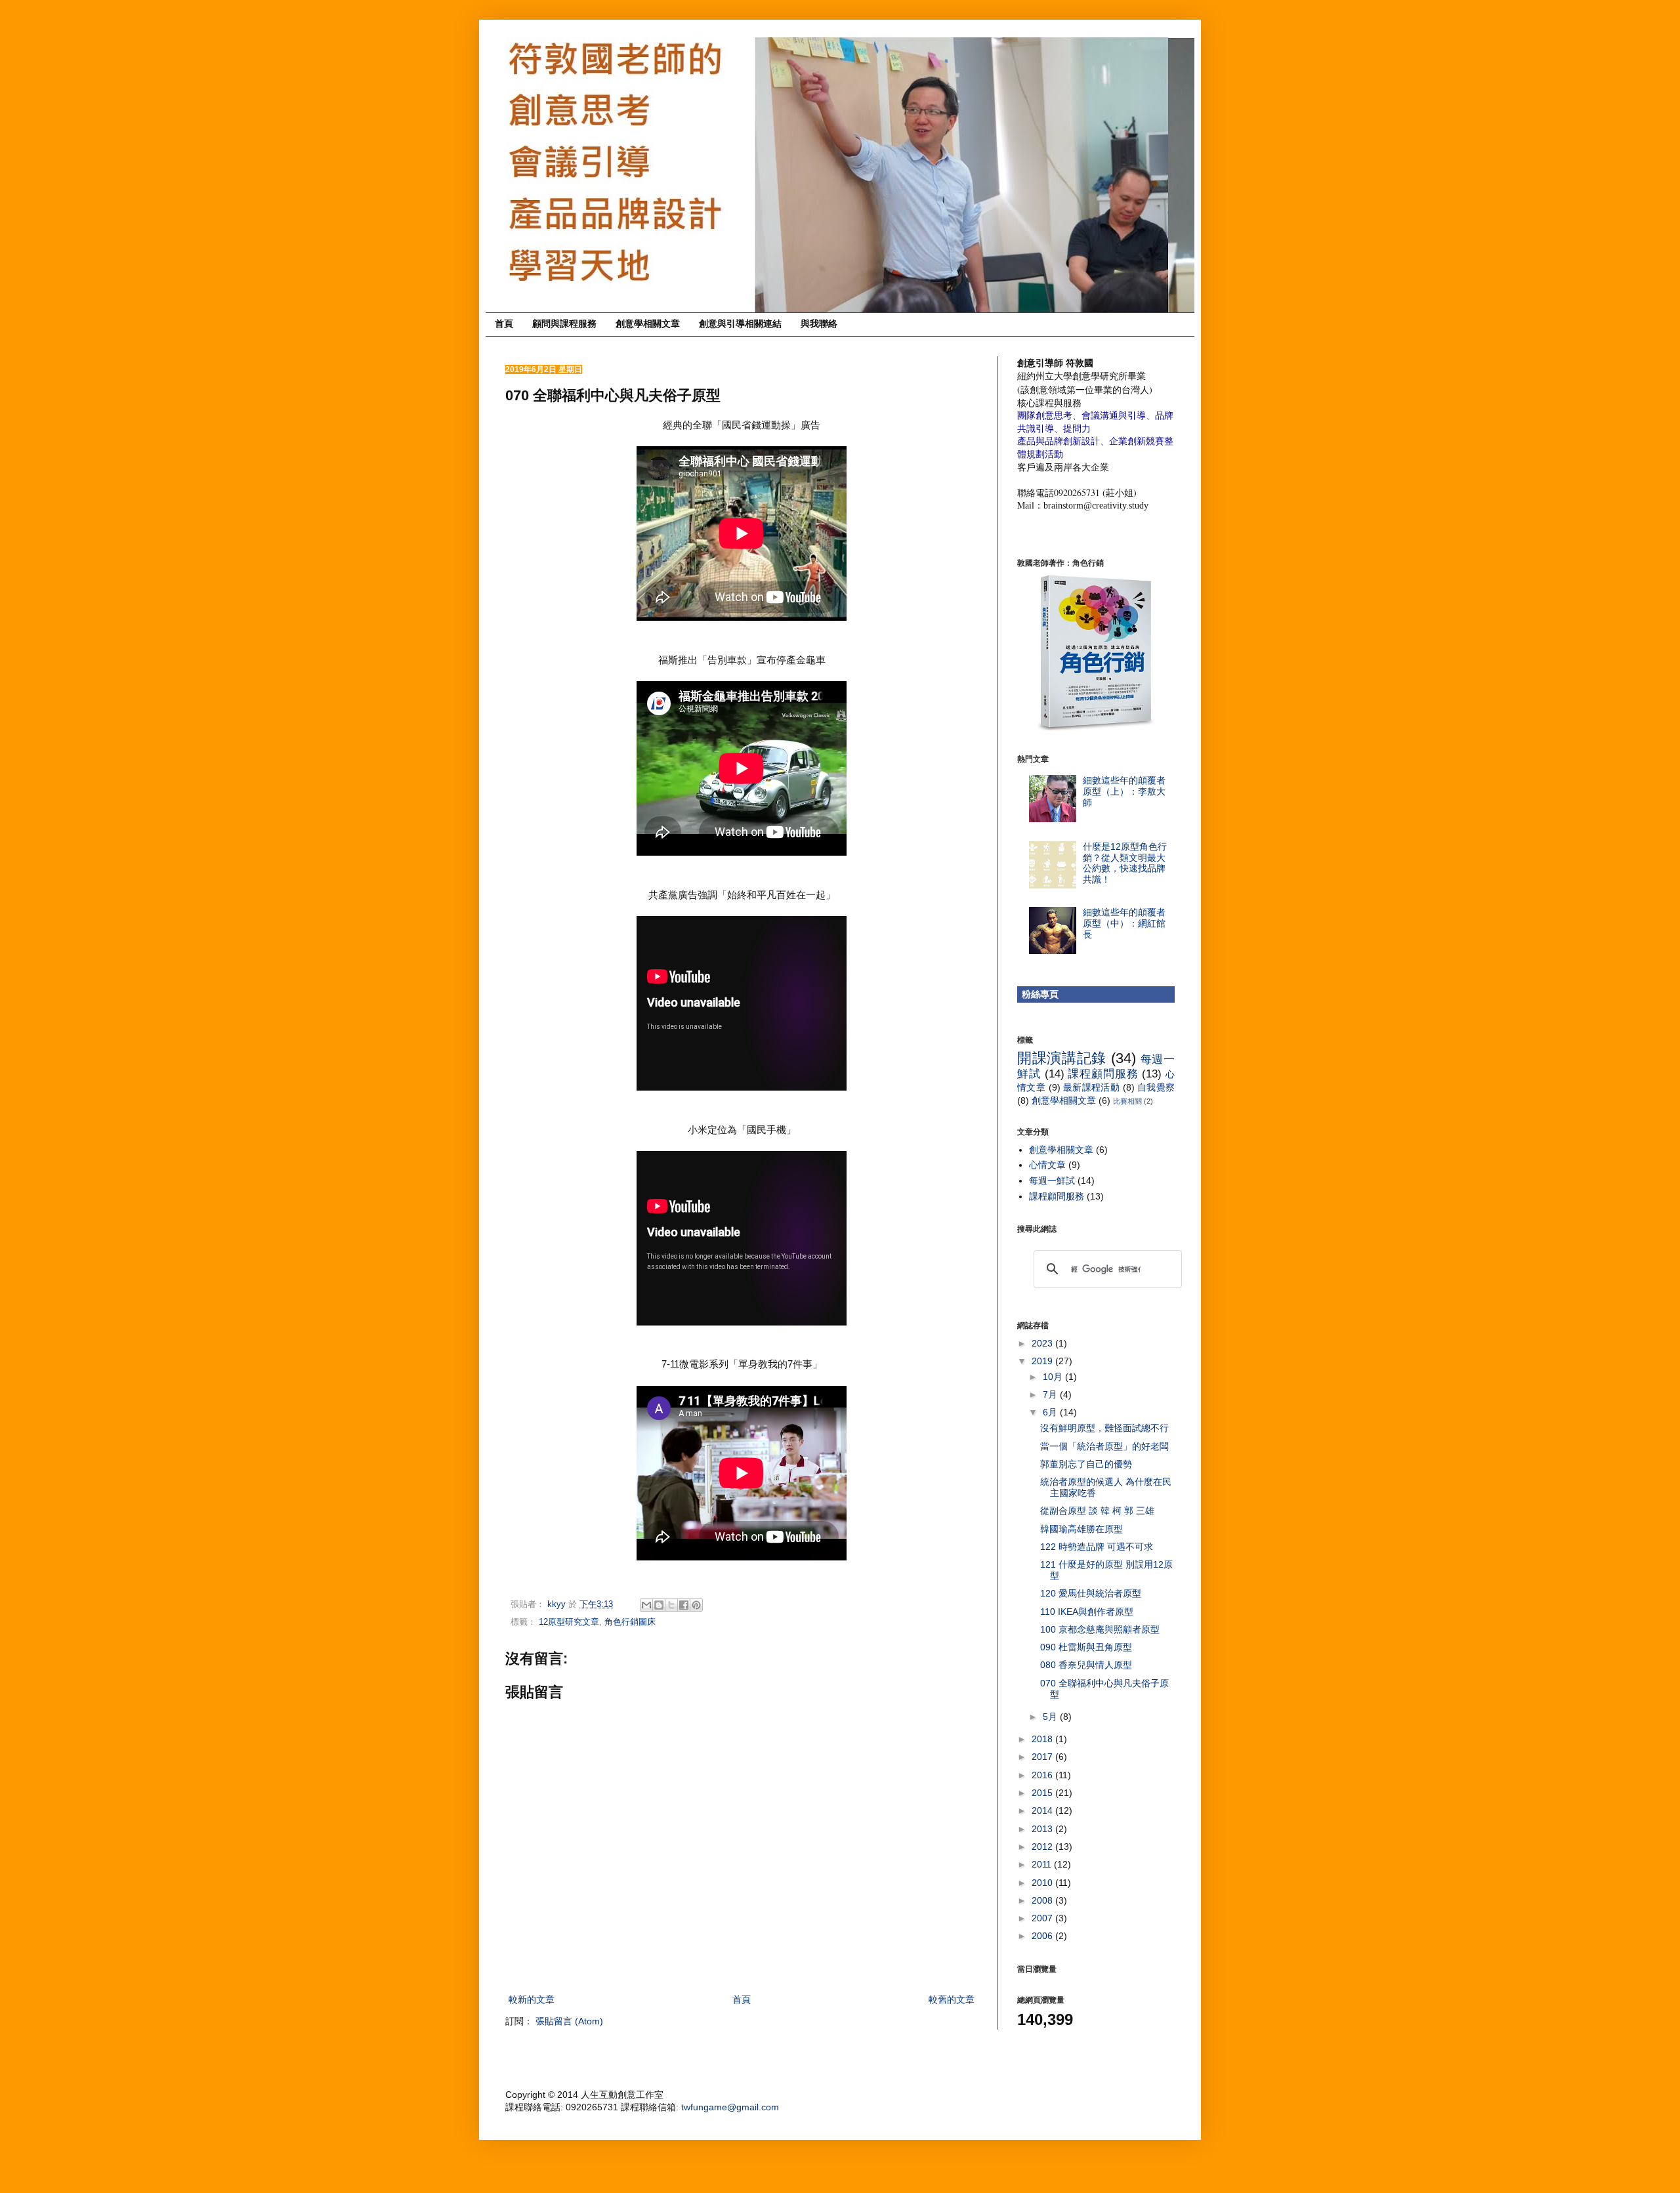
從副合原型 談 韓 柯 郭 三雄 (1097, 1511)
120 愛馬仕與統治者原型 (1091, 1593)
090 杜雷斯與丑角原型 (1086, 1647)
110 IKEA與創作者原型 (1087, 1612)
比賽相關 (1127, 1101)
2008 (1043, 1900)
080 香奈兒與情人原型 (1086, 1665)
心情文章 (1047, 1165)
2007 (1043, 1918)
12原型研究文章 (569, 1622)
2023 (1043, 1343)
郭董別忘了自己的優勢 (1086, 1464)
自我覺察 (1156, 1087)
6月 (1051, 1412)
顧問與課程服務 (564, 324)
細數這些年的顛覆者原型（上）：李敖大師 (1124, 791)
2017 (1043, 1757)
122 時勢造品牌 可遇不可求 (1097, 1547)
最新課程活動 (1091, 1087)
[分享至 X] (671, 1605)
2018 (1043, 1739)
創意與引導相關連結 (740, 324)
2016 (1043, 1775)
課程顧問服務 (1103, 1074)
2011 (1043, 1864)
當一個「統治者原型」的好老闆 (1104, 1446)
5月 (1051, 1717)
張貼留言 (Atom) (569, 2021)
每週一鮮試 (1052, 1180)
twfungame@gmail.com (730, 2107)
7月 (1051, 1394)
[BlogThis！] (659, 1605)
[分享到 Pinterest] (696, 1605)
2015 (1043, 1793)
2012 (1043, 1847)
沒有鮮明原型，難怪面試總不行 (1104, 1428)
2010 (1043, 1883)
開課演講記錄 (1062, 1058)
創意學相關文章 (648, 324)
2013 (1043, 1829)
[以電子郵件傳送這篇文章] (646, 1605)
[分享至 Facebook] (684, 1605)
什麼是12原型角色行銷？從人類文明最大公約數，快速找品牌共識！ (1125, 863)
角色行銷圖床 (630, 1622)
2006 (1043, 1936)
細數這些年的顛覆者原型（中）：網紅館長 (1124, 923)
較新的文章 (532, 1999)
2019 (1043, 1361)
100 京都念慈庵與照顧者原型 (1100, 1629)
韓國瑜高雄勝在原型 (1081, 1529)
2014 (1043, 1810)
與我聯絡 (819, 324)
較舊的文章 (952, 1999)
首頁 (504, 324)
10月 (1054, 1377)
